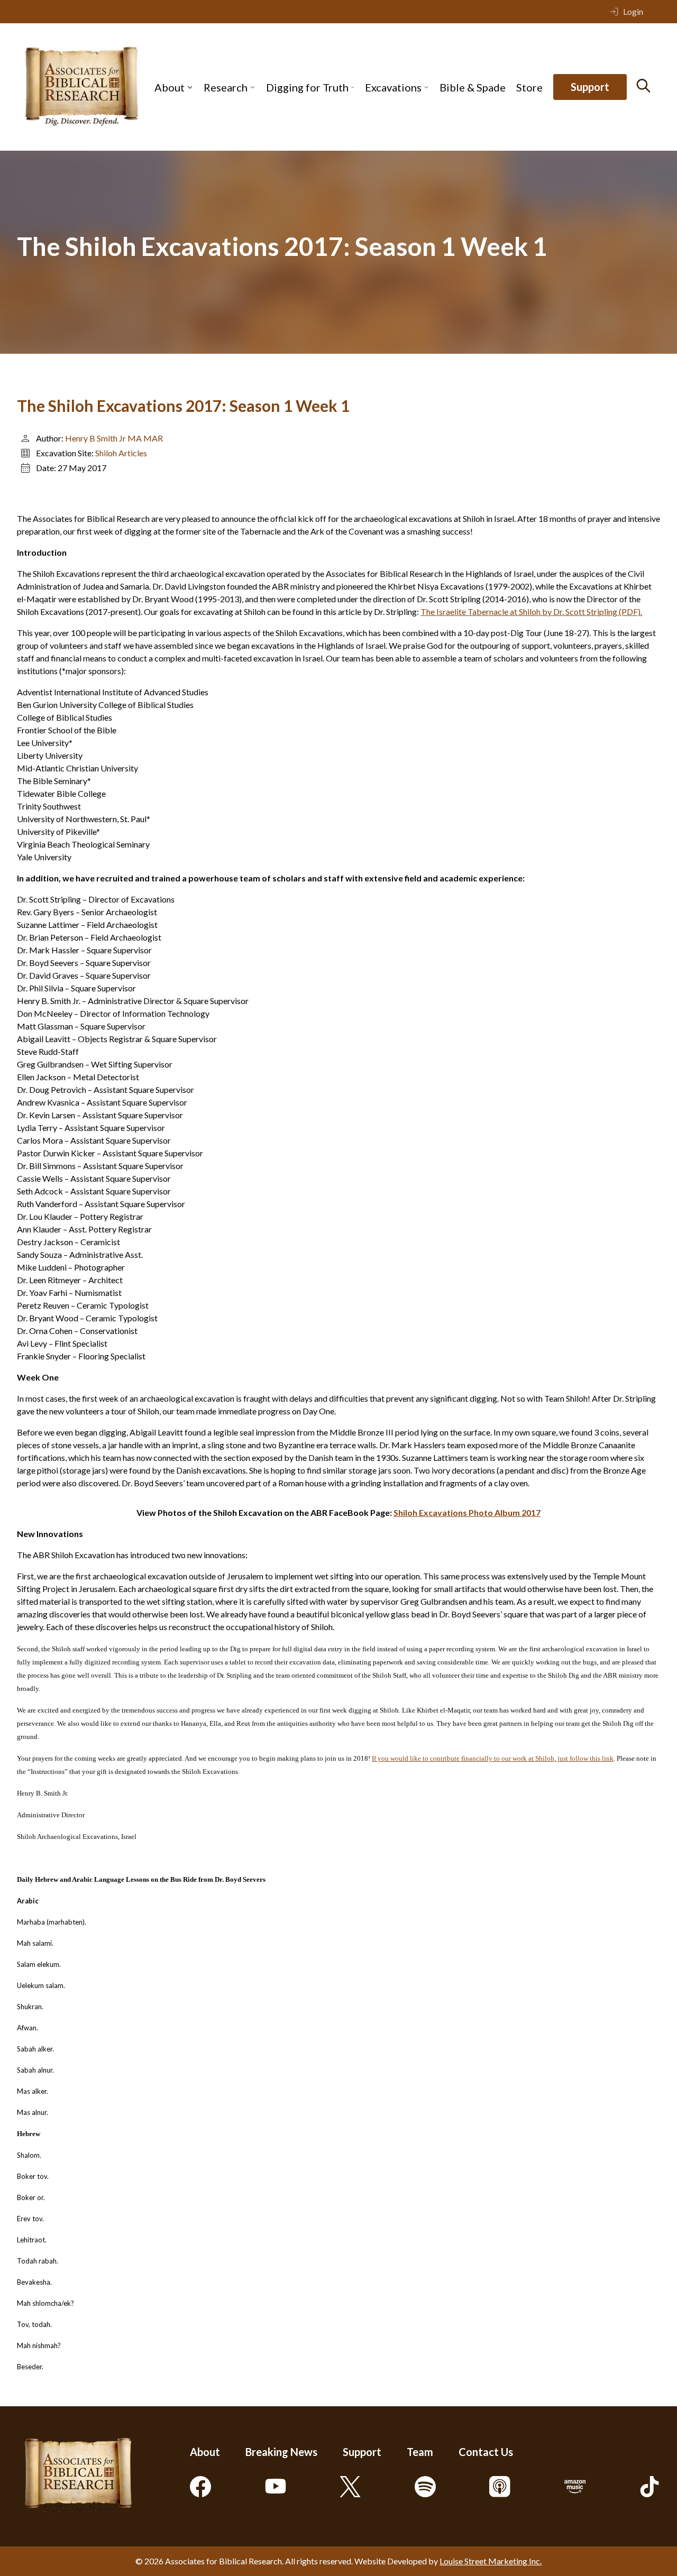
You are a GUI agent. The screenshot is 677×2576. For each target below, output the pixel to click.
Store (529, 87)
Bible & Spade (473, 87)
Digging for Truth (307, 87)
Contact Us (486, 2452)
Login (633, 11)
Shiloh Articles (121, 453)
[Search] (643, 86)
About (170, 87)
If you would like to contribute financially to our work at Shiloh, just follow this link (493, 1758)
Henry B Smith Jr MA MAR (114, 438)
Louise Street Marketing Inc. (491, 2561)
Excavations (393, 87)
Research (226, 87)
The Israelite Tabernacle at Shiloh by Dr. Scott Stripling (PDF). (531, 611)
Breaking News (281, 2452)
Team (420, 2452)
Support (590, 87)
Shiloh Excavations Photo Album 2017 (467, 1512)
